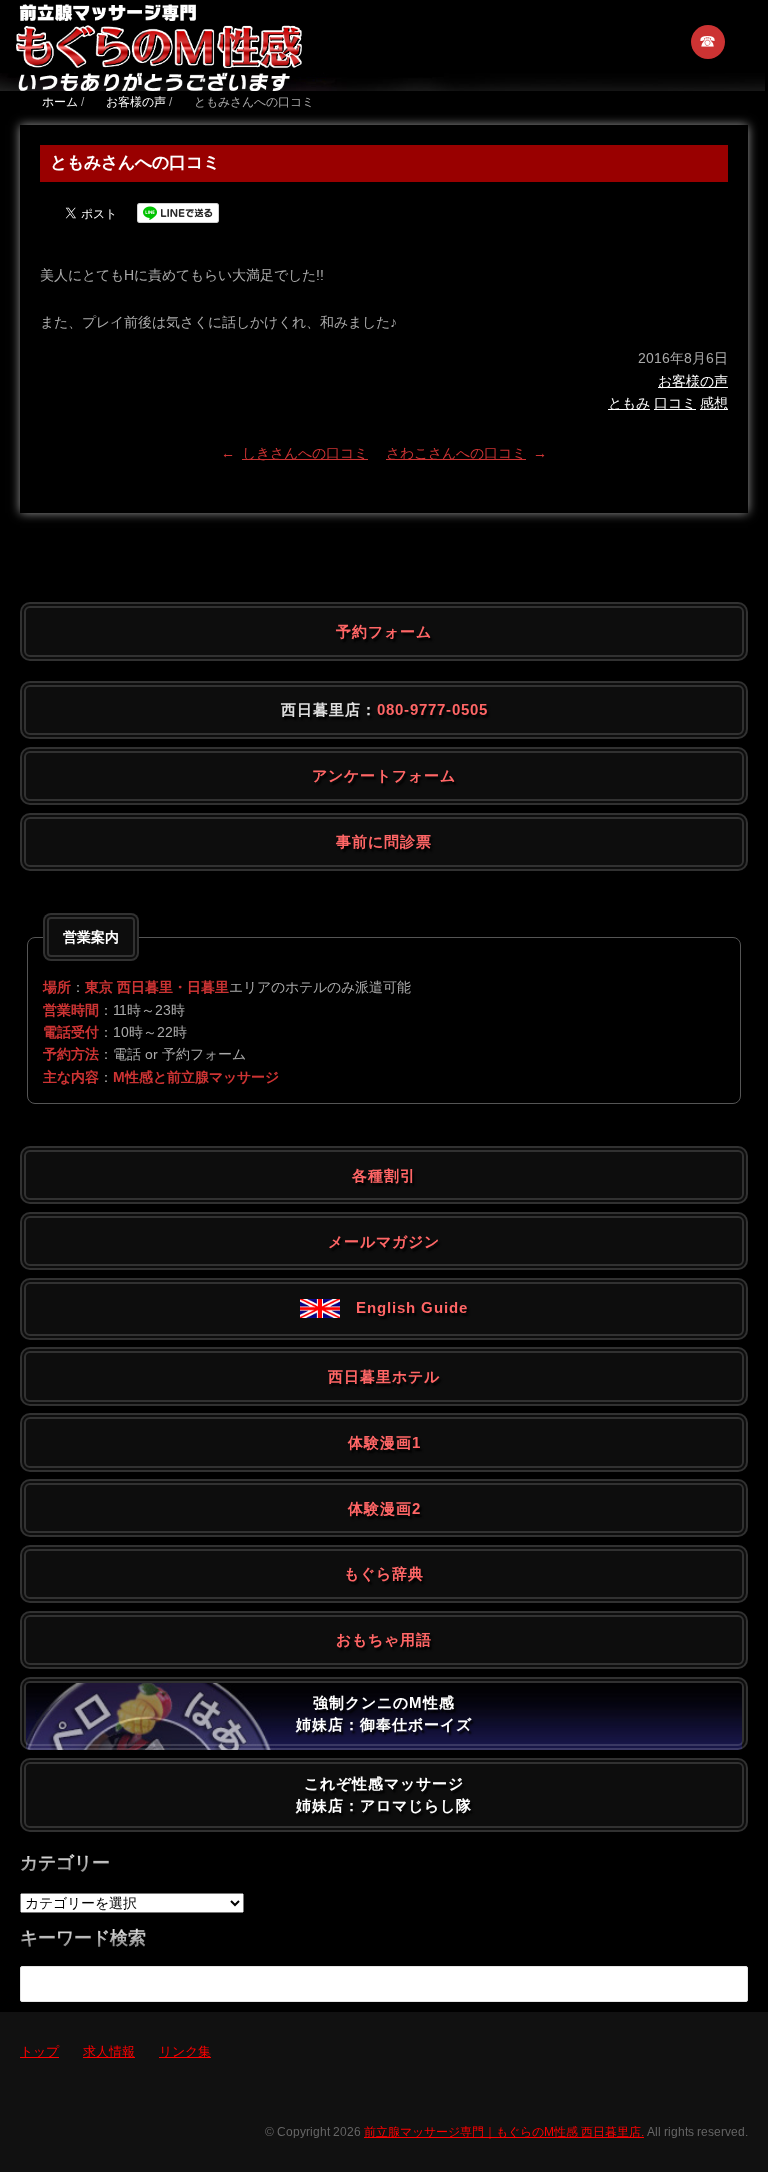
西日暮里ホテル (384, 1376)
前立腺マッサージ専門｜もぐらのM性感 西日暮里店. (504, 2132)
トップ (39, 2051)
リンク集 (185, 2051)
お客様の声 (693, 381)
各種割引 (384, 1175)
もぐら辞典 (384, 1573)
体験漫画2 (384, 1508)
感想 (714, 403)
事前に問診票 (384, 841)
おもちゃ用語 (384, 1639)
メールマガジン (384, 1241)
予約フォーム (384, 631)
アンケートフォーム (384, 775)
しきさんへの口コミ (305, 453)
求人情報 (109, 2051)
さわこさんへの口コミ (456, 453)
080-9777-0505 (432, 709)
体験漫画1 (384, 1442)
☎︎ (708, 41)
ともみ (629, 403)
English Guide (404, 1307)
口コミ (675, 403)
